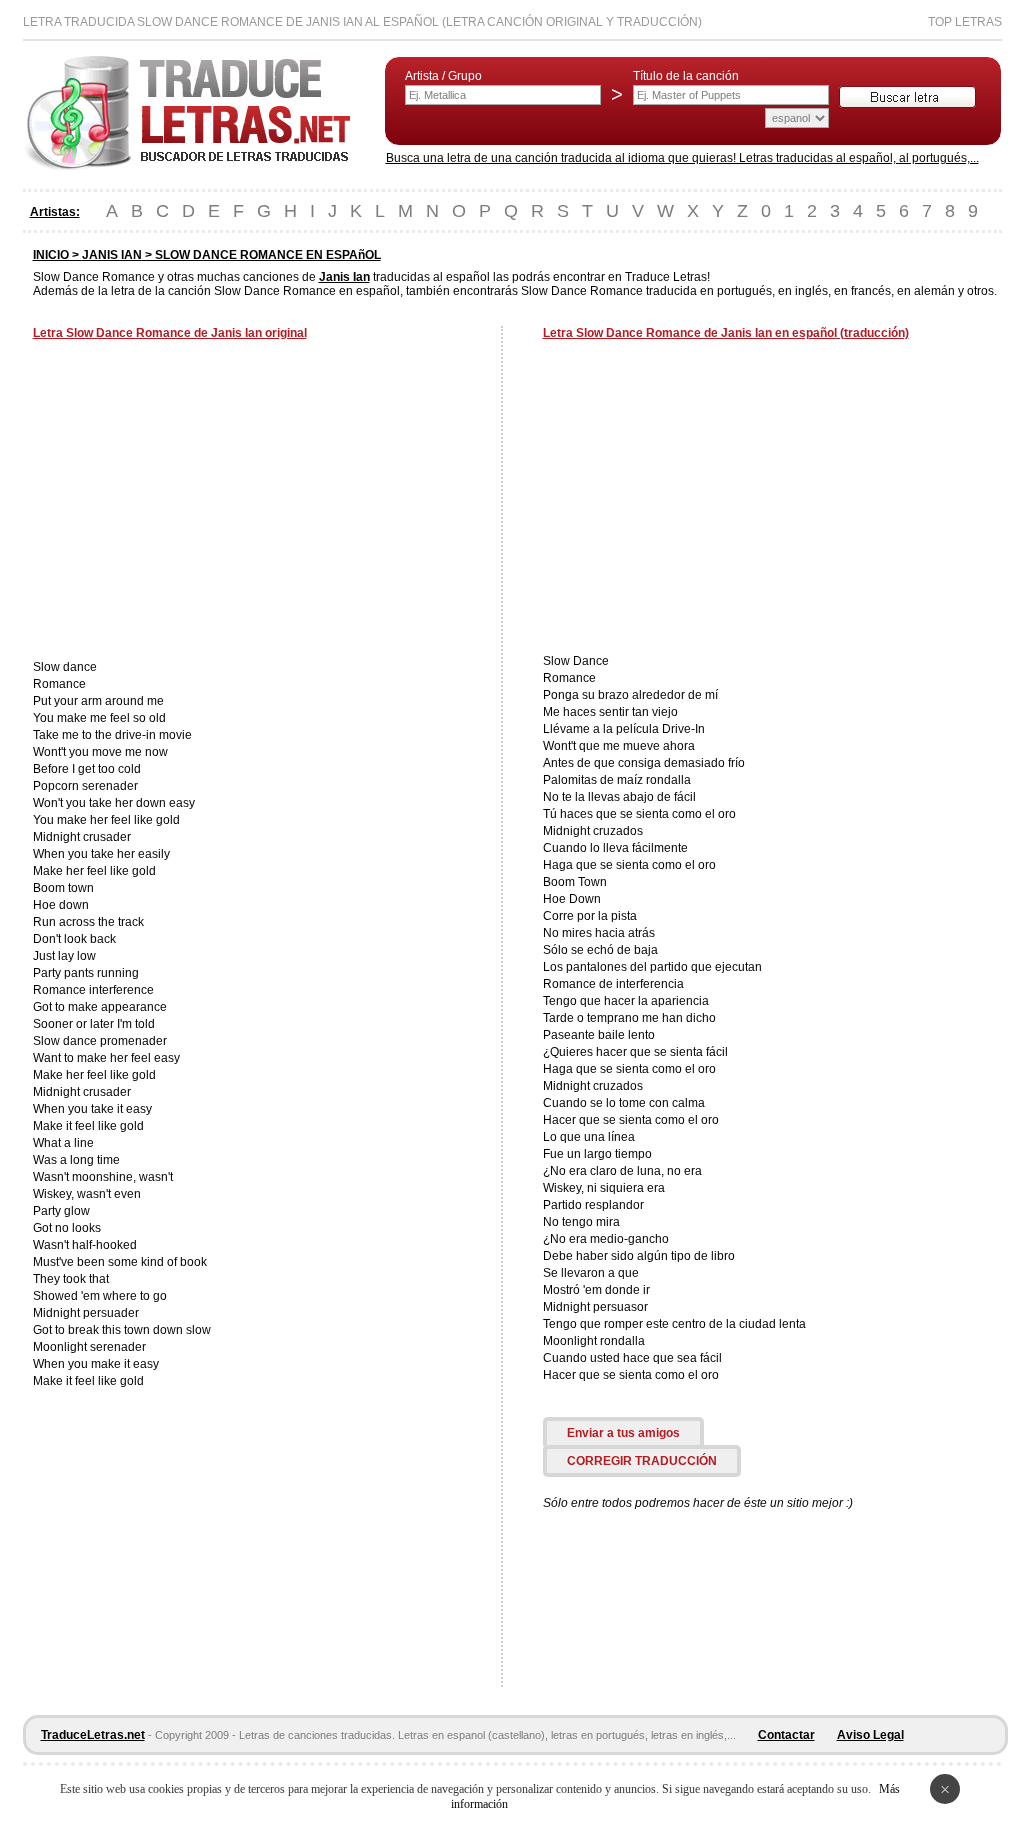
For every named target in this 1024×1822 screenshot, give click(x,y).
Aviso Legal (870, 1735)
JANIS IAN (112, 255)
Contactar (786, 1735)
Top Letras (965, 22)
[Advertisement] (201, 502)
